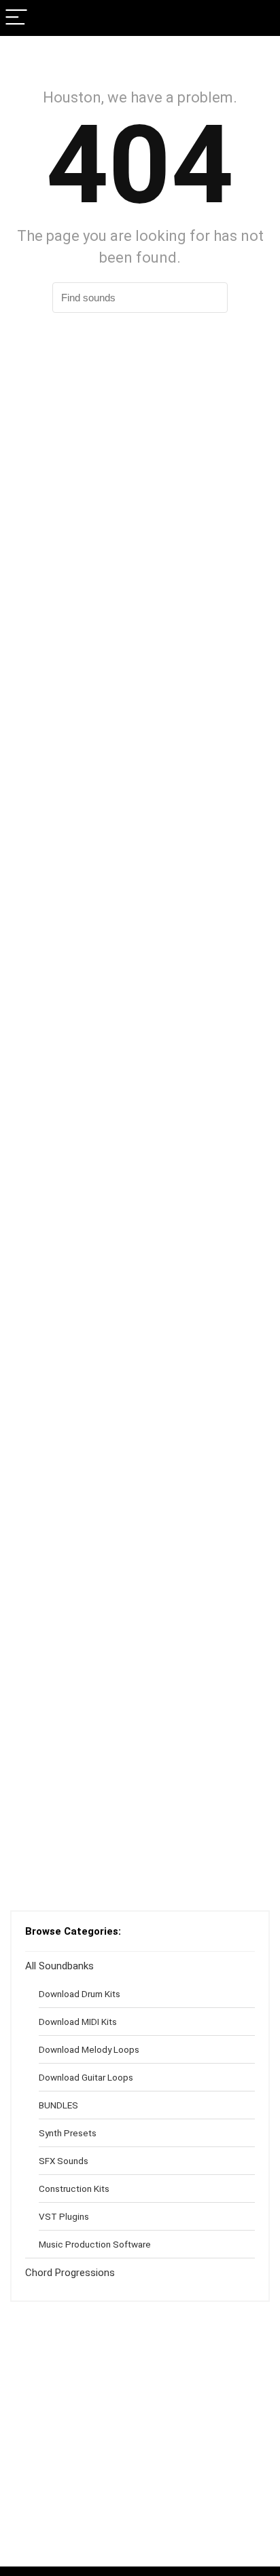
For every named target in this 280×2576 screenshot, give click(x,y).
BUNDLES (58, 2105)
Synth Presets (68, 2133)
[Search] (259, 18)
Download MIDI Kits (78, 2022)
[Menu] (16, 18)
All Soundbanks (59, 1966)
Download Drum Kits (80, 1994)
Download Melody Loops (89, 2049)
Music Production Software (95, 2244)
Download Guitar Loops (86, 2077)
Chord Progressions (70, 2273)
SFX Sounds (64, 2161)
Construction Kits (74, 2189)
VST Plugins (64, 2216)
